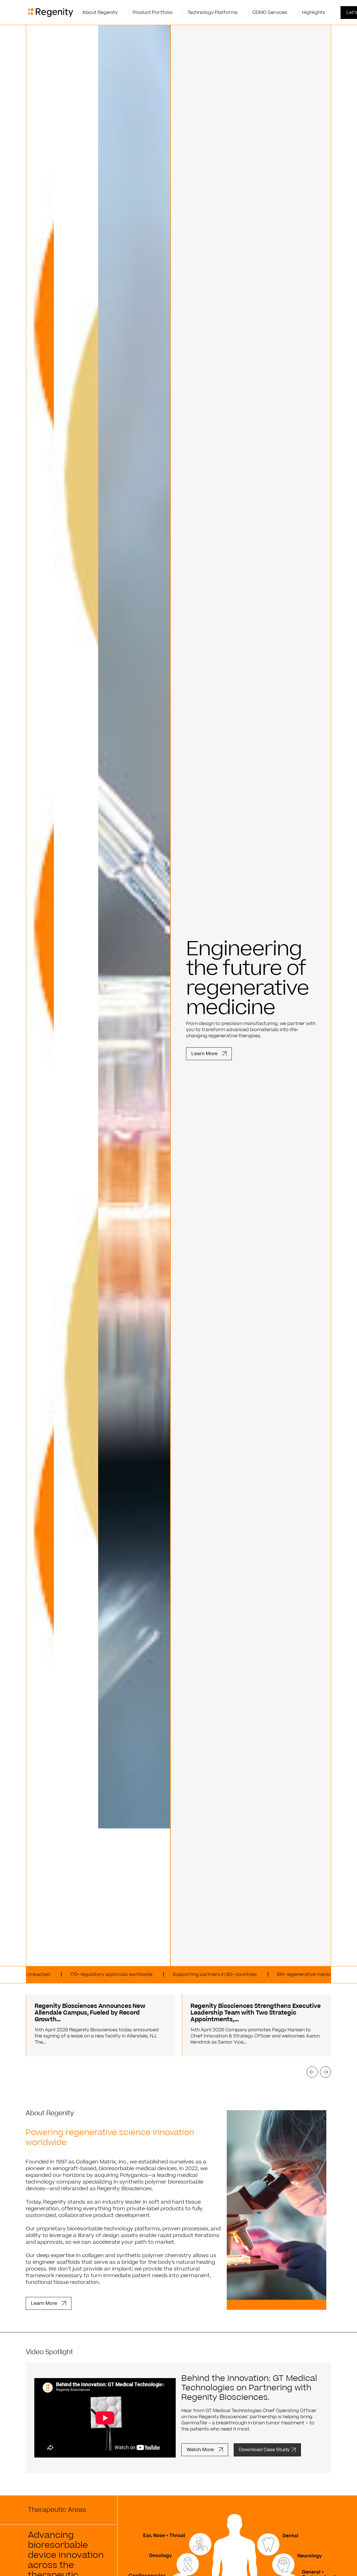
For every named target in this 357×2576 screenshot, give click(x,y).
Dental (290, 2536)
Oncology (160, 2556)
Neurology (310, 2556)
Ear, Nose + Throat (164, 2536)
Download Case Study (264, 2450)
